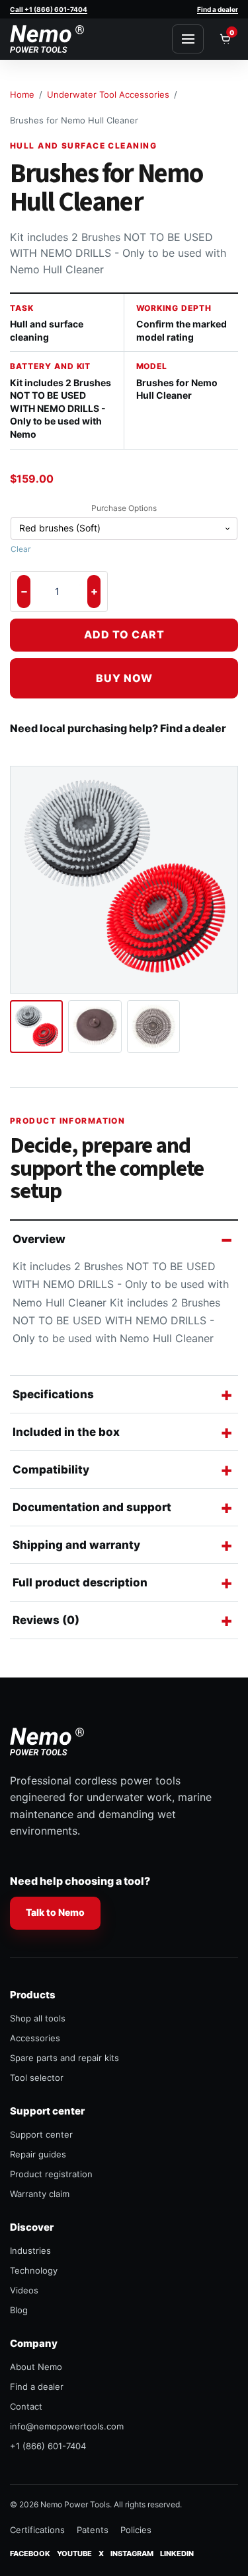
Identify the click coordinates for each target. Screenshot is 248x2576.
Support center (41, 2134)
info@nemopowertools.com (67, 2426)
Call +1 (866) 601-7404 (49, 9)
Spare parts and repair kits (64, 2058)
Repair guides (38, 2154)
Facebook (30, 2553)
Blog (19, 2310)
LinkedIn (177, 2553)
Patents (93, 2530)
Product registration (51, 2174)
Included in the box (66, 1432)
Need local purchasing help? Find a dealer (118, 728)
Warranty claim (40, 2194)
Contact (26, 2406)
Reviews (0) (46, 1620)
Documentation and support (92, 1507)
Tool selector (37, 2078)
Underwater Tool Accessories (108, 94)
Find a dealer (218, 9)
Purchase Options (124, 508)
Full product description (80, 1582)
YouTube (74, 2553)
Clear (21, 549)
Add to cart (124, 634)
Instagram (132, 2553)
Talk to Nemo (55, 1912)
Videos (24, 2290)
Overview (39, 1239)
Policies (136, 2530)
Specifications (53, 1394)
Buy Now (124, 678)
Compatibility (51, 1470)
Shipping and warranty (76, 1545)
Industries (30, 2251)
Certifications (37, 2530)
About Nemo (36, 2367)
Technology (34, 2270)
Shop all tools (38, 2018)
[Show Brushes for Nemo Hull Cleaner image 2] (95, 1027)
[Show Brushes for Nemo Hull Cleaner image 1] (36, 1027)
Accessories (35, 2038)
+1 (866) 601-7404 (48, 2446)
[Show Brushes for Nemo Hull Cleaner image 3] (153, 1027)
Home (22, 94)
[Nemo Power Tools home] (47, 39)
